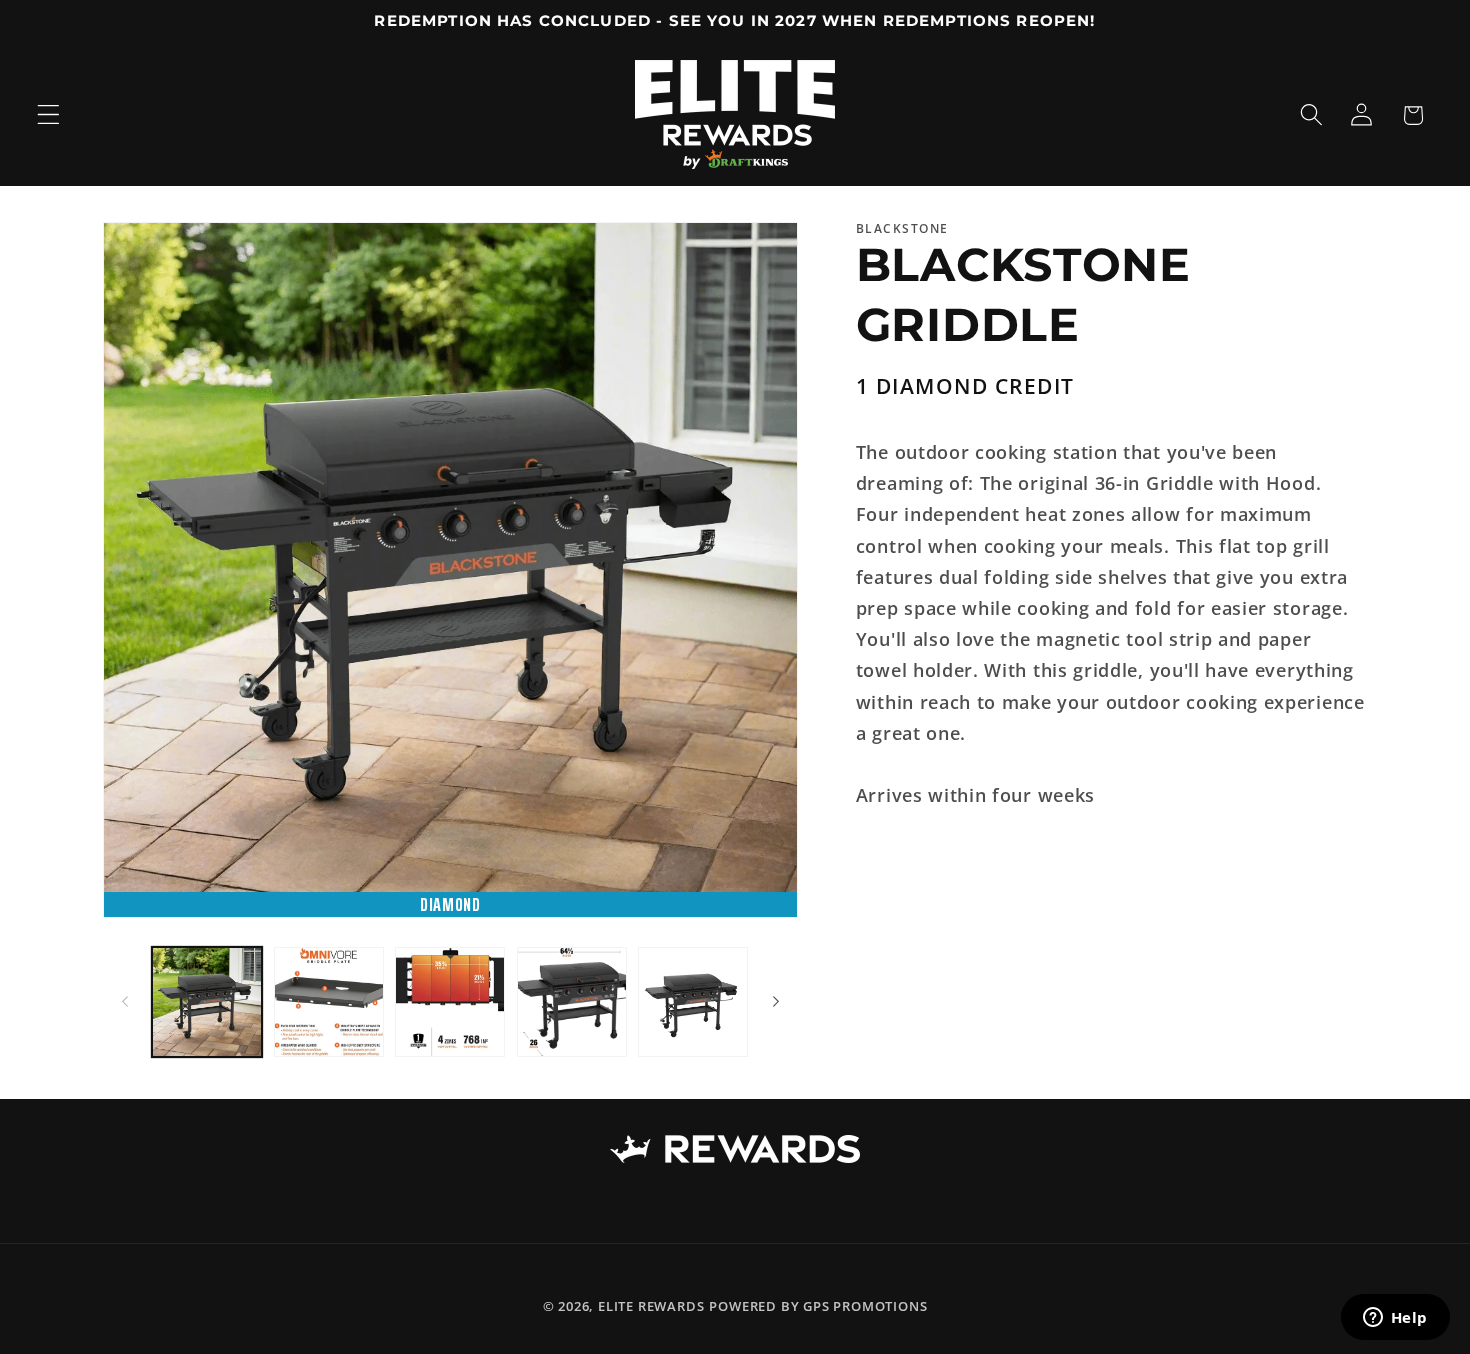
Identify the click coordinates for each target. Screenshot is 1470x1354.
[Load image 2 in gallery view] (329, 1002)
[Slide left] (125, 1002)
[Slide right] (776, 1002)
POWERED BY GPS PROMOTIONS (818, 1307)
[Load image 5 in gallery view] (693, 1002)
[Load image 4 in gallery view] (572, 1002)
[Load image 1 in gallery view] (207, 1002)
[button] (48, 115)
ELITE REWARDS (651, 1307)
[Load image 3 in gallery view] (450, 1002)
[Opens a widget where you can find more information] (1395, 1319)
